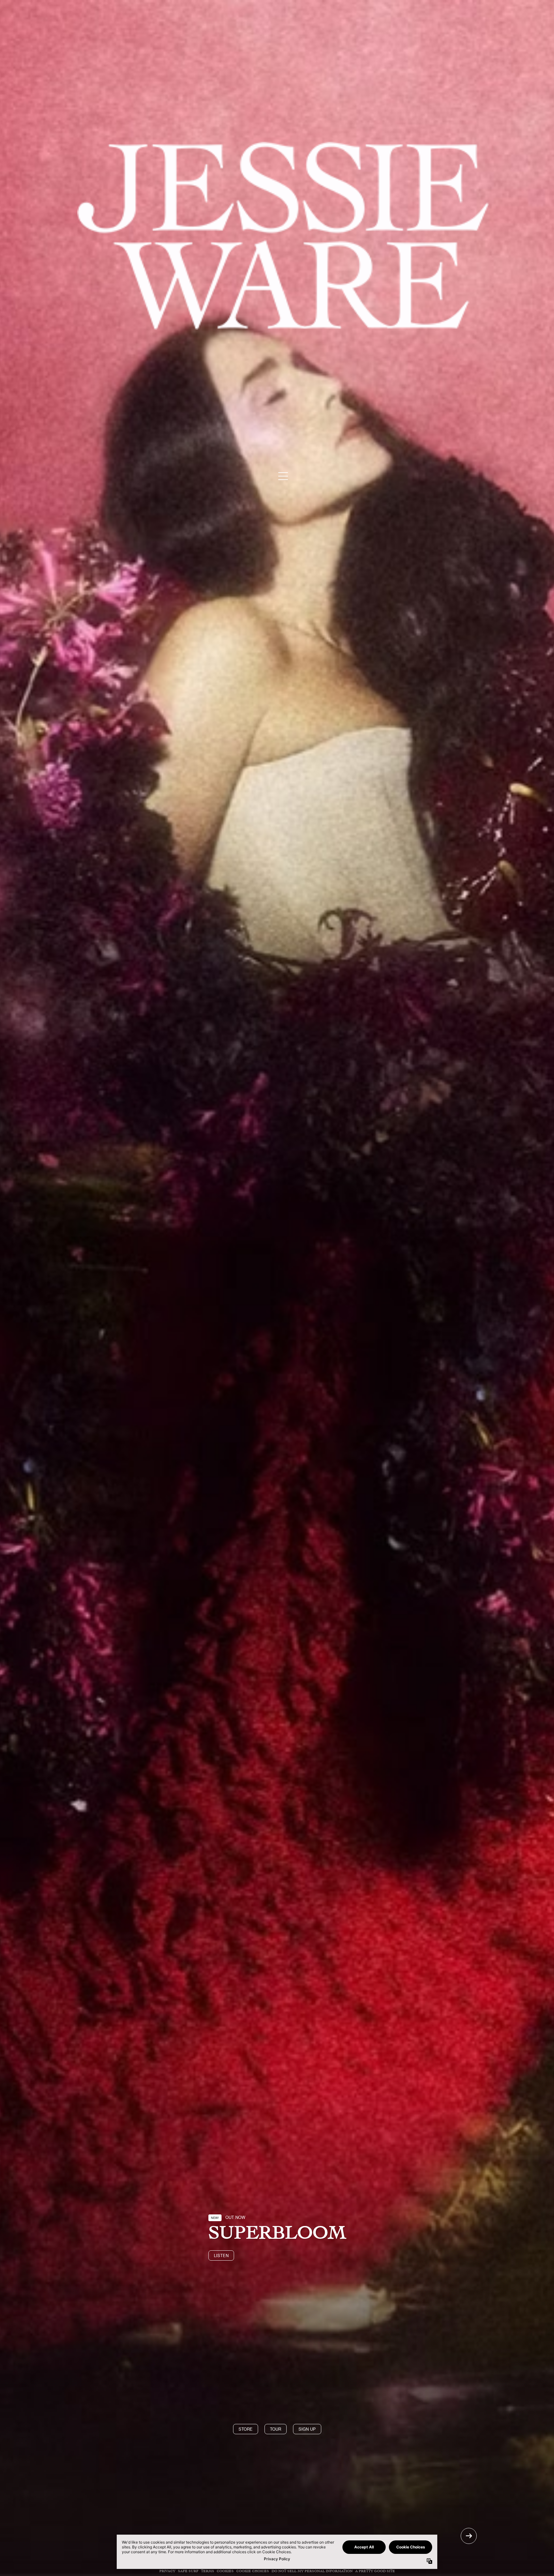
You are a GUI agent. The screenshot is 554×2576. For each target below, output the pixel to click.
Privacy (167, 2571)
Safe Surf (188, 2571)
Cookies (225, 2571)
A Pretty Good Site (375, 2571)
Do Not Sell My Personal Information (312, 2571)
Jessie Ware (283, 236)
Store (246, 2429)
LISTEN (221, 2255)
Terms (208, 2571)
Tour (276, 2429)
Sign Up (307, 2429)
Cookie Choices (253, 2571)
